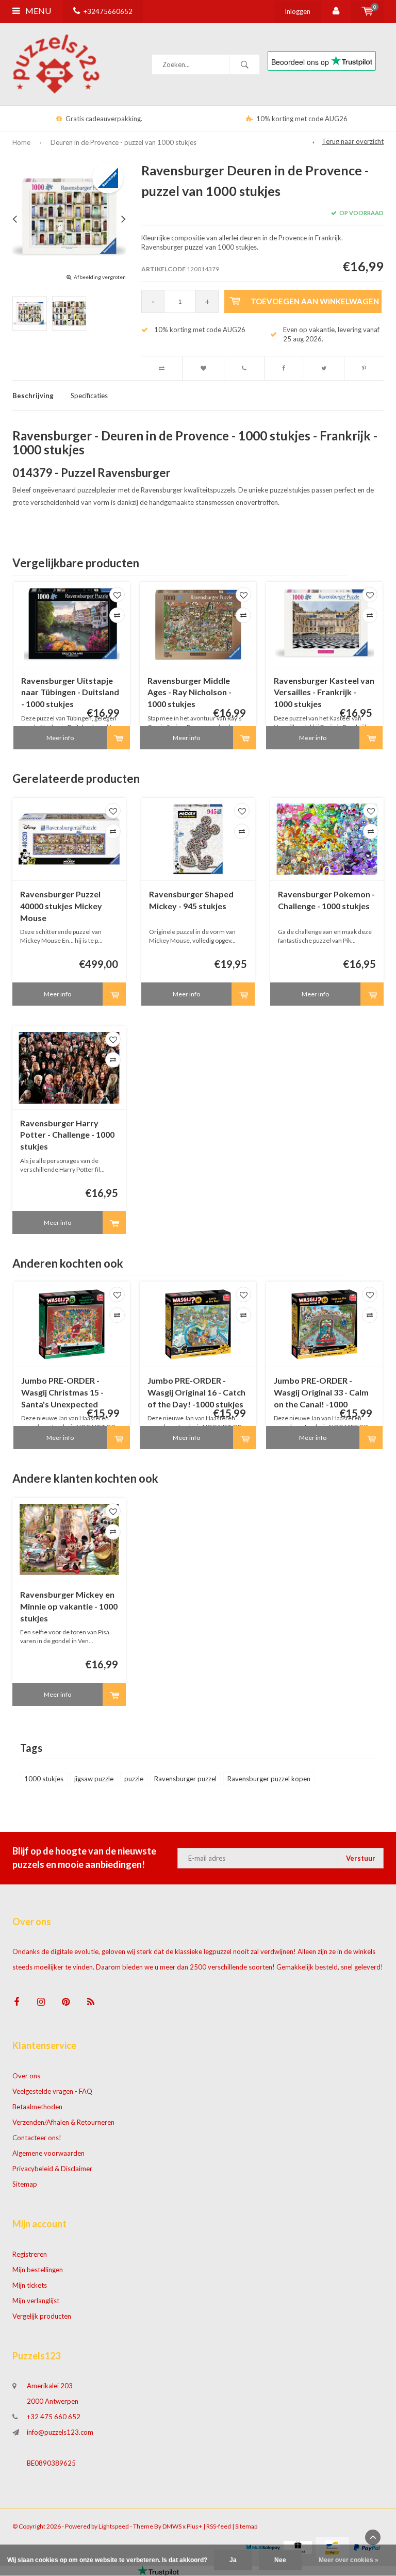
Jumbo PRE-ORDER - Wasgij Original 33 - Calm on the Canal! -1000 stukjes (321, 1393)
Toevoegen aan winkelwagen (315, 301)
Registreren (30, 2254)
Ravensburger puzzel (185, 1779)
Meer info (60, 738)
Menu (37, 11)
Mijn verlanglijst (36, 2301)
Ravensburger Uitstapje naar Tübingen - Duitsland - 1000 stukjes (70, 692)
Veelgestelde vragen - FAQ (52, 2091)
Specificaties (89, 396)
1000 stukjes (44, 1779)
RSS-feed (219, 2526)
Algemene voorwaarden (48, 2153)
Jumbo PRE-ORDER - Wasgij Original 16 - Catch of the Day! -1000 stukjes (196, 1392)
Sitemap (25, 2184)
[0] (367, 11)
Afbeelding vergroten (100, 277)
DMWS (172, 2526)
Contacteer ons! (37, 2138)
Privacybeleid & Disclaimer (52, 2169)
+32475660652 (108, 11)
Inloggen (298, 11)
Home (21, 142)
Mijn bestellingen (38, 2270)
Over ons (26, 2076)
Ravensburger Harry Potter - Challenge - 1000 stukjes (67, 1135)
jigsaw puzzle (94, 1779)
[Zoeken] (244, 64)
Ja (233, 2560)
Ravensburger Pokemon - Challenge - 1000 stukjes (326, 900)
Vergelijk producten (42, 2316)
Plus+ (194, 2526)
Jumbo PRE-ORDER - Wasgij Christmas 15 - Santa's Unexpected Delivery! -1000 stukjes (65, 1393)
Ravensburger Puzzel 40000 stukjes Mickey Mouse (61, 906)
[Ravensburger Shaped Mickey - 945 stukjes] (198, 839)
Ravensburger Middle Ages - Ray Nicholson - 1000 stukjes (189, 692)
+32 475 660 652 (54, 2417)
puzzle (134, 1779)
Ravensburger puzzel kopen (269, 1779)
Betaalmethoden (37, 2107)
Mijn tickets (30, 2285)
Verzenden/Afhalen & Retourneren (63, 2122)
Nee (280, 2560)
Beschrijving (33, 396)
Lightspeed (114, 2526)
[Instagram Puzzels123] (41, 2002)
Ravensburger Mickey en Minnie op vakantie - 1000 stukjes (69, 1606)
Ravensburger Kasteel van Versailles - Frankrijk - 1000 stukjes (324, 692)
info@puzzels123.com (60, 2432)
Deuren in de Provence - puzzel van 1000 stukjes (123, 142)
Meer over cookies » (349, 2560)
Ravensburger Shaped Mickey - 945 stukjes (191, 900)
